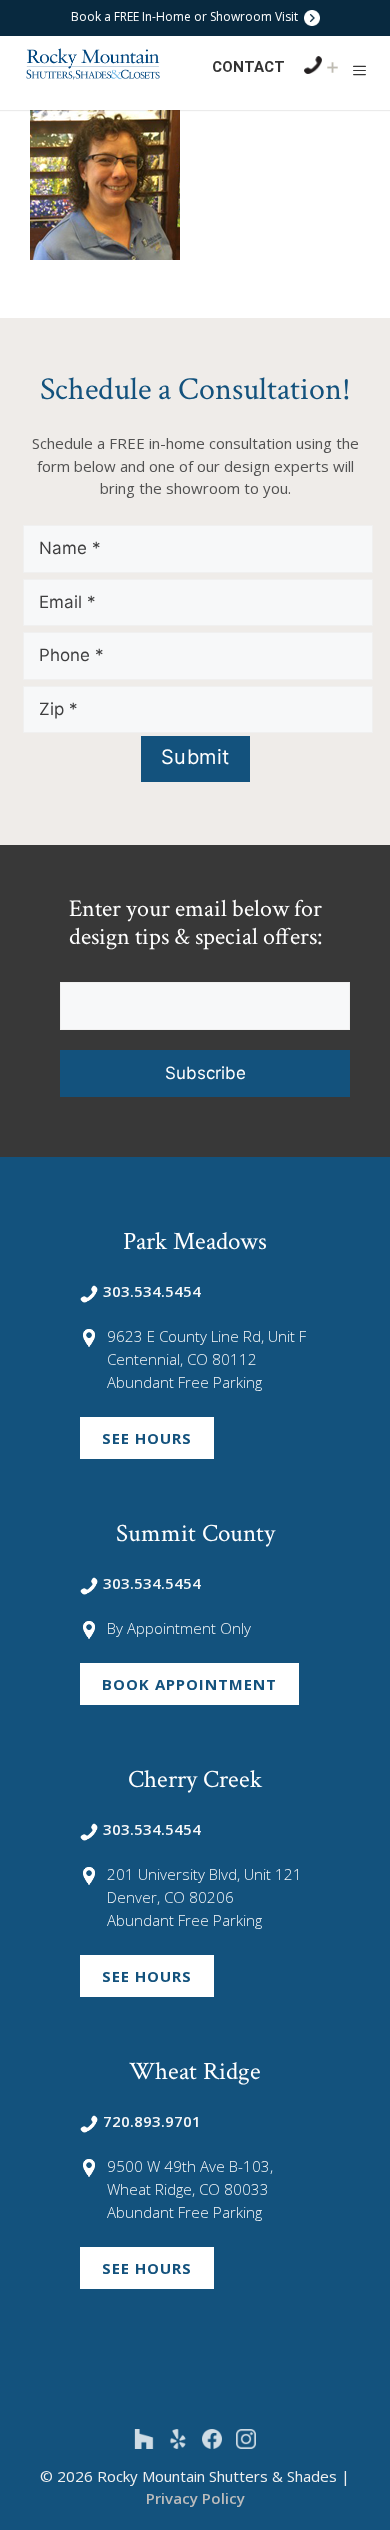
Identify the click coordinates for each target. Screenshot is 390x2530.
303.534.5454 (152, 1291)
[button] (359, 70)
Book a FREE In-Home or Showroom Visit (186, 16)
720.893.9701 (152, 2121)
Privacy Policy (195, 2498)
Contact (248, 67)
